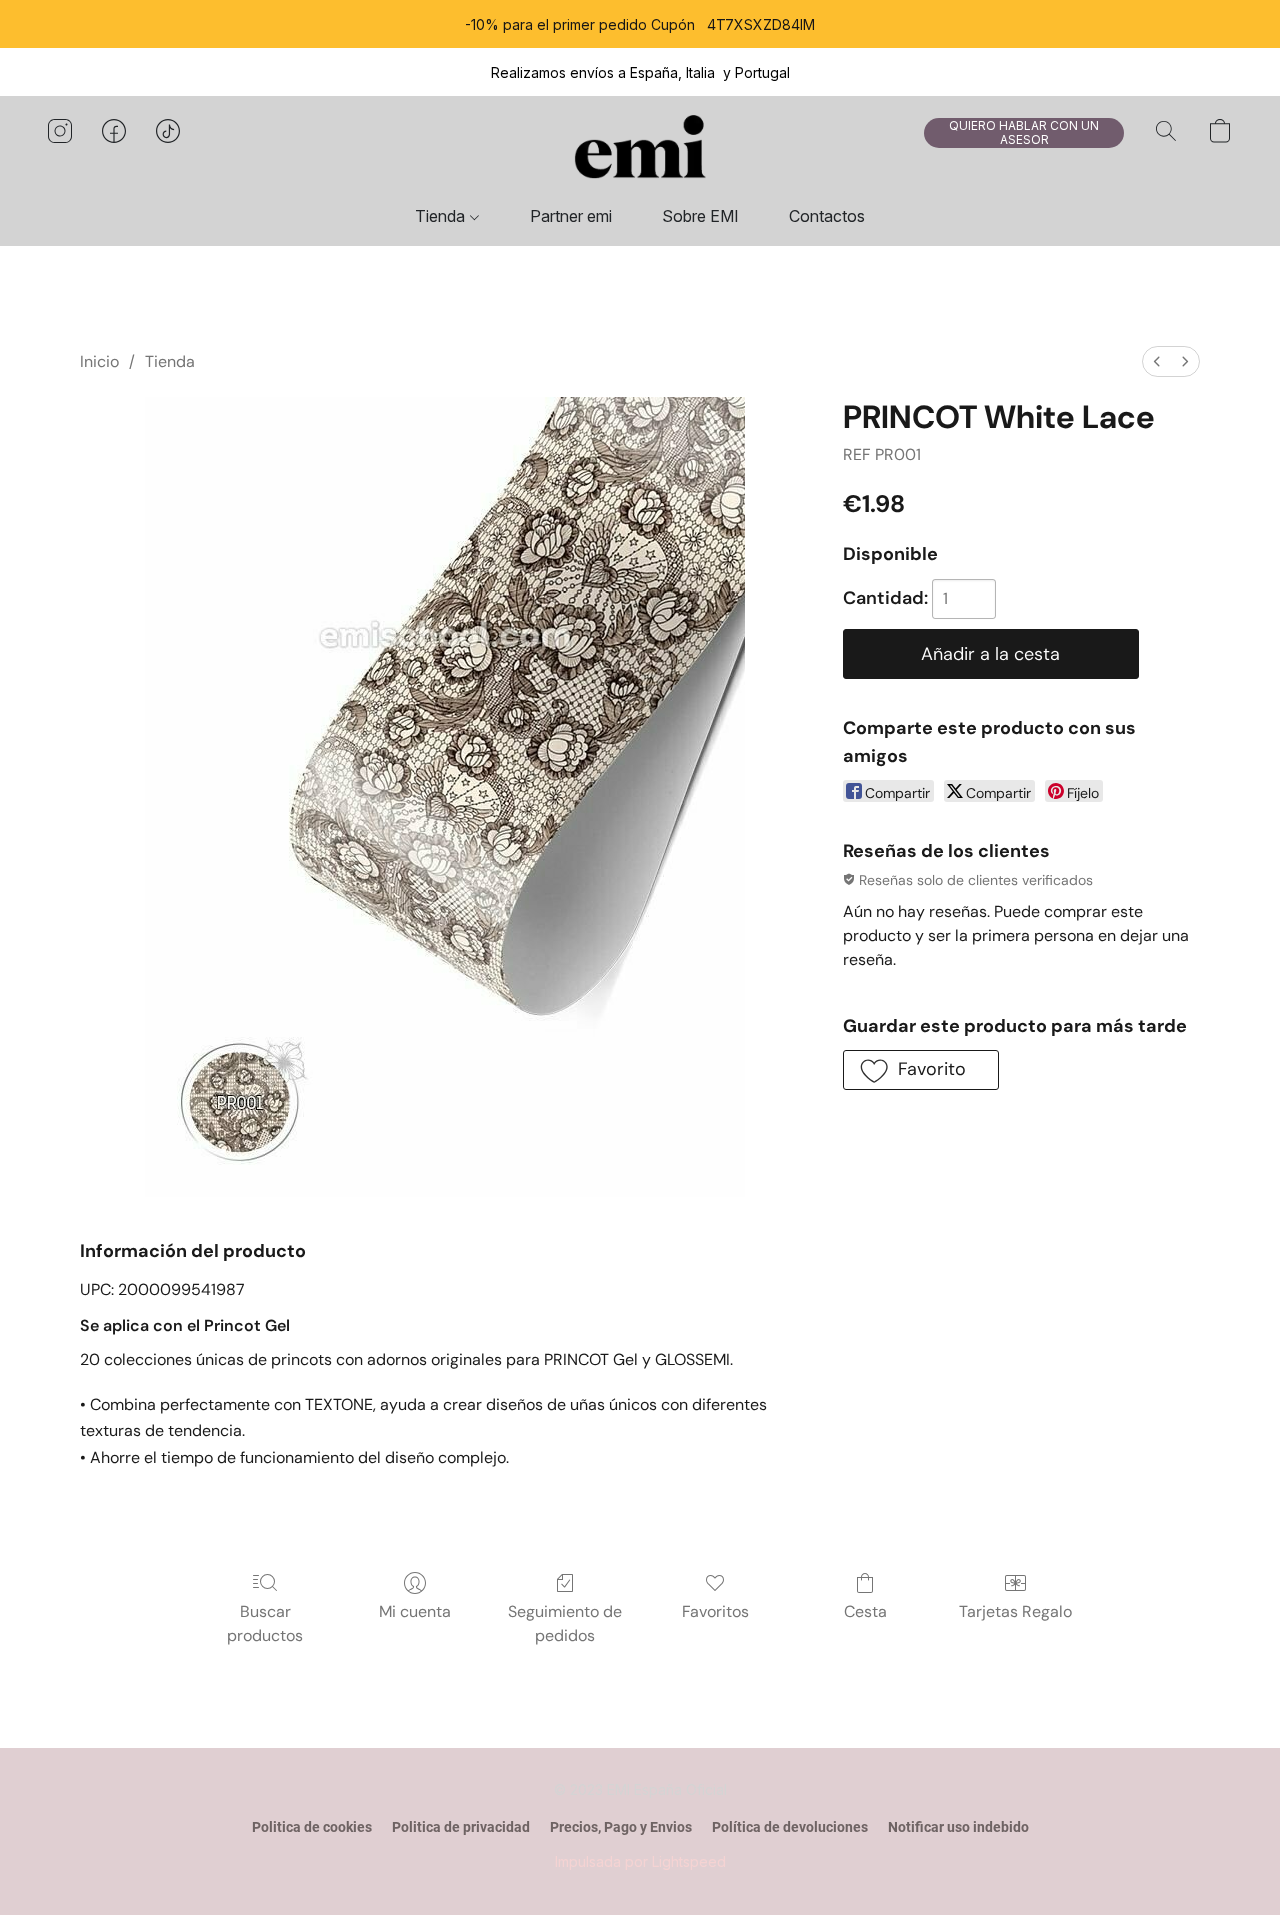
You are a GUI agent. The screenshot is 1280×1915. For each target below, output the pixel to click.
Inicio (99, 361)
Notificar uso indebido (958, 1827)
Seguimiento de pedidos (565, 1623)
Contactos (827, 216)
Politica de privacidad (461, 1827)
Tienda (442, 216)
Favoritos (715, 1611)
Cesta (865, 1611)
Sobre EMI (700, 216)
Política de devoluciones (790, 1827)
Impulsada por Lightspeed (640, 1861)
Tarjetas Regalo (1015, 1611)
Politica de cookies (312, 1827)
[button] (640, 151)
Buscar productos (265, 1623)
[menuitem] (1157, 361)
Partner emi (571, 216)
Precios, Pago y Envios (621, 1827)
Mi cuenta (415, 1611)
